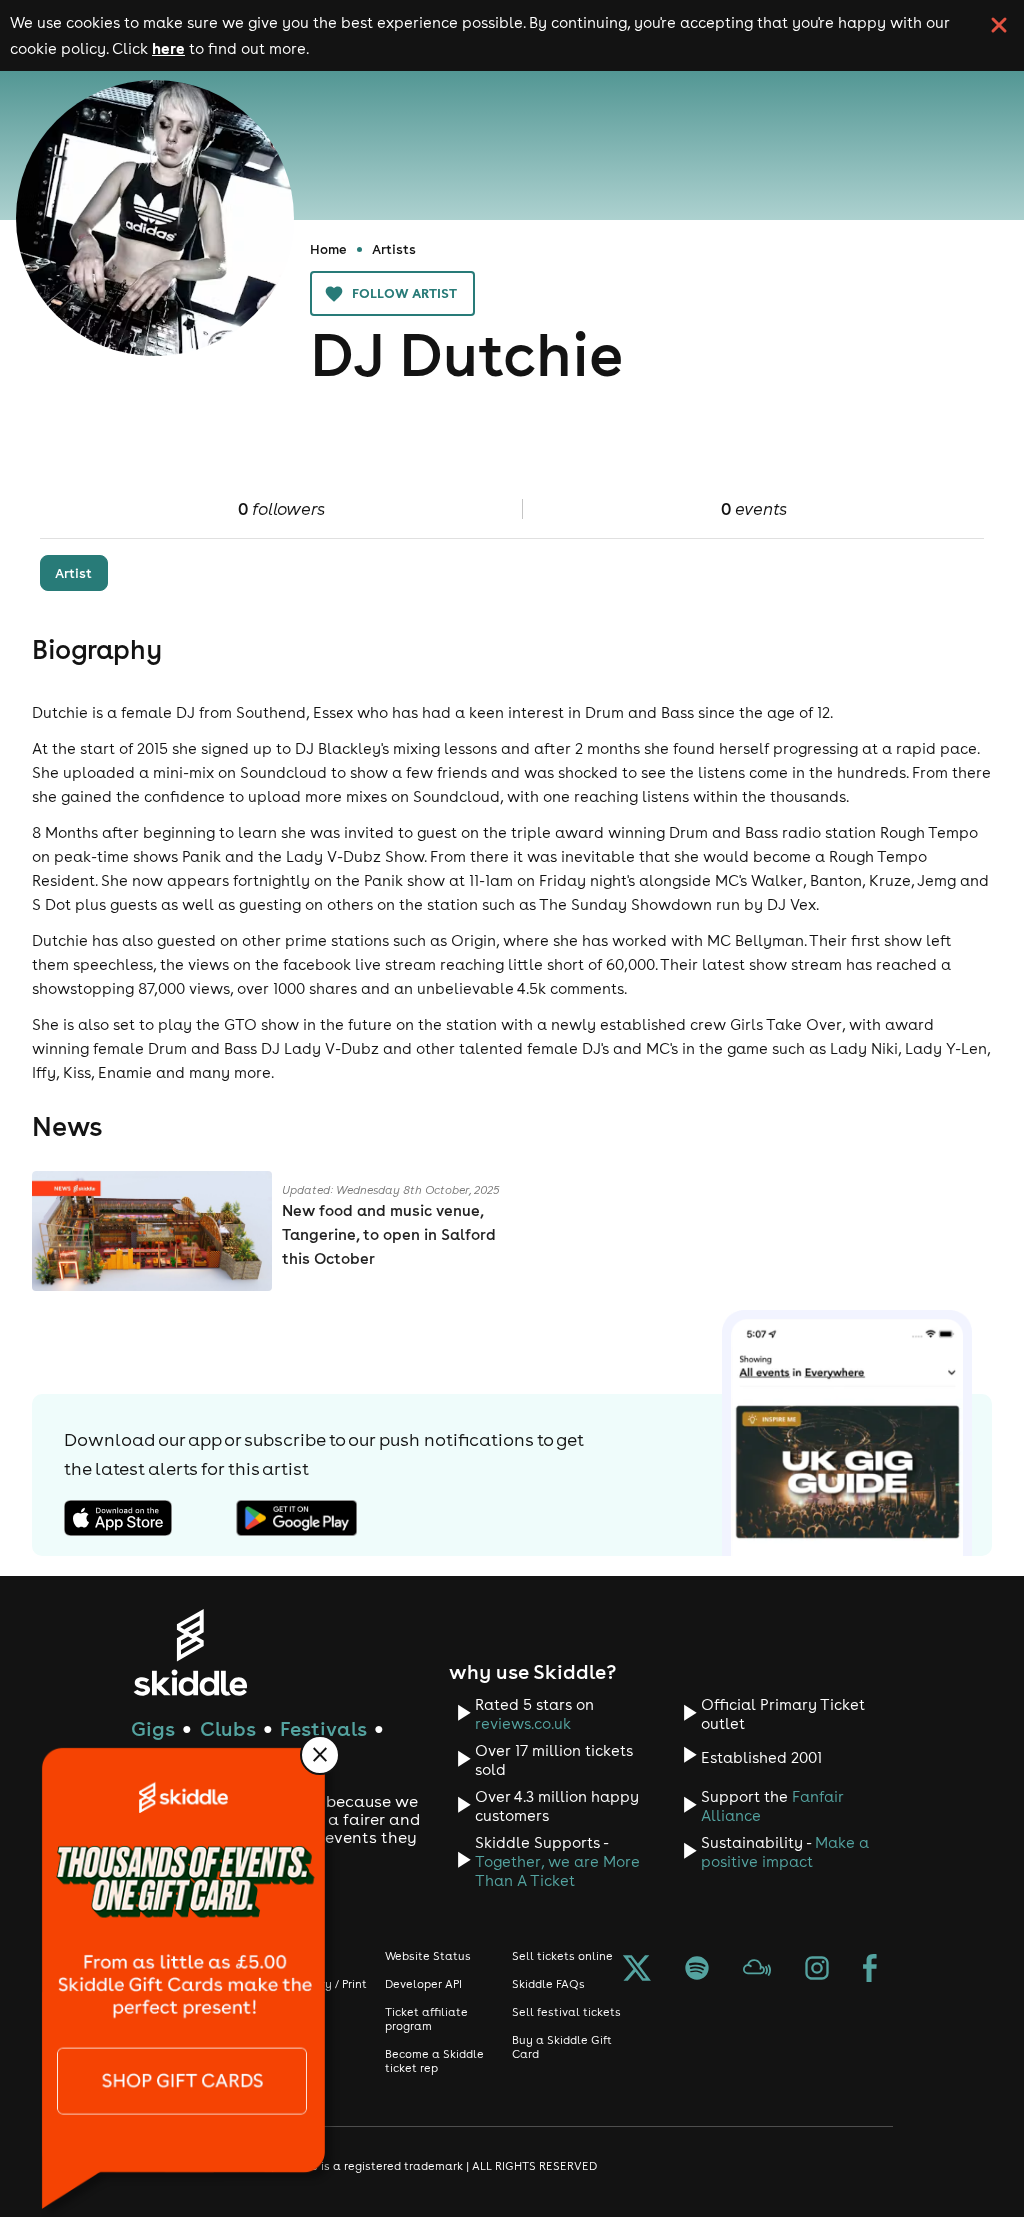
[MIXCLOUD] (757, 1970)
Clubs (228, 1728)
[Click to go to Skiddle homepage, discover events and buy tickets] (189, 1652)
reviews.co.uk (523, 1723)
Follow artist (404, 293)
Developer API (423, 1984)
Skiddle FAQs (548, 1984)
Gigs (153, 1728)
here (168, 48)
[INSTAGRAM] (817, 1970)
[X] (637, 1970)
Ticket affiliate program (426, 2019)
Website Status (428, 1956)
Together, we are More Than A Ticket (557, 1871)
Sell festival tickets (566, 2012)
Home (328, 249)
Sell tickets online (562, 1956)
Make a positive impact (785, 1852)
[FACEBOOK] (870, 1970)
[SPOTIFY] (697, 1970)
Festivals (323, 1728)
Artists (394, 249)
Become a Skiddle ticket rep (434, 2061)
